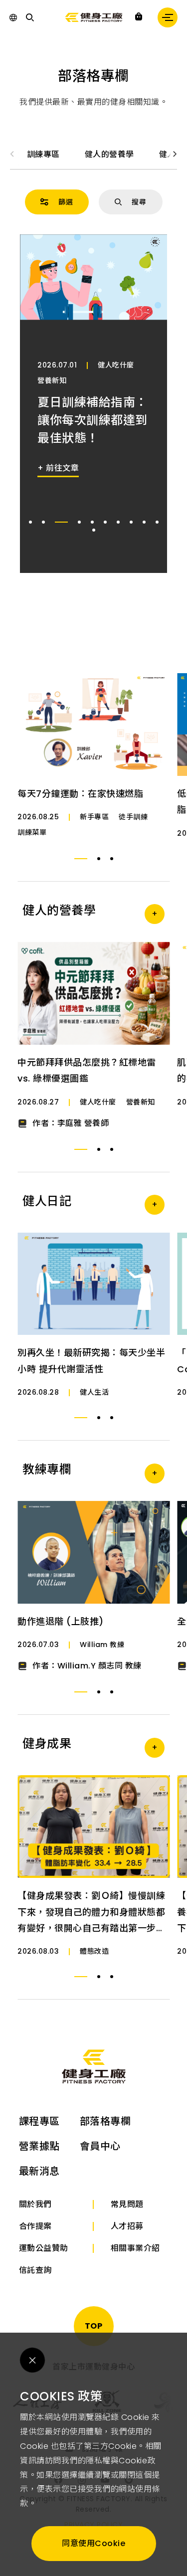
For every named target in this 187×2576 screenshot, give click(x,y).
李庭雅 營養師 (83, 1123)
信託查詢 (35, 2270)
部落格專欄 (105, 2121)
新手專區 (94, 817)
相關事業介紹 (135, 2248)
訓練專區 (43, 154)
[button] (175, 154)
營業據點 (39, 2146)
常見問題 (127, 2204)
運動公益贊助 (44, 2248)
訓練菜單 (32, 832)
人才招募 (127, 2226)
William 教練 (102, 1645)
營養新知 (52, 380)
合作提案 (35, 2226)
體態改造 (94, 1951)
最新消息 (39, 2171)
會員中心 (100, 2146)
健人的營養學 (109, 154)
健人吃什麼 (116, 365)
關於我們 (35, 2204)
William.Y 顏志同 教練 (99, 1666)
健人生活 (94, 1392)
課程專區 (39, 2121)
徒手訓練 (133, 817)
